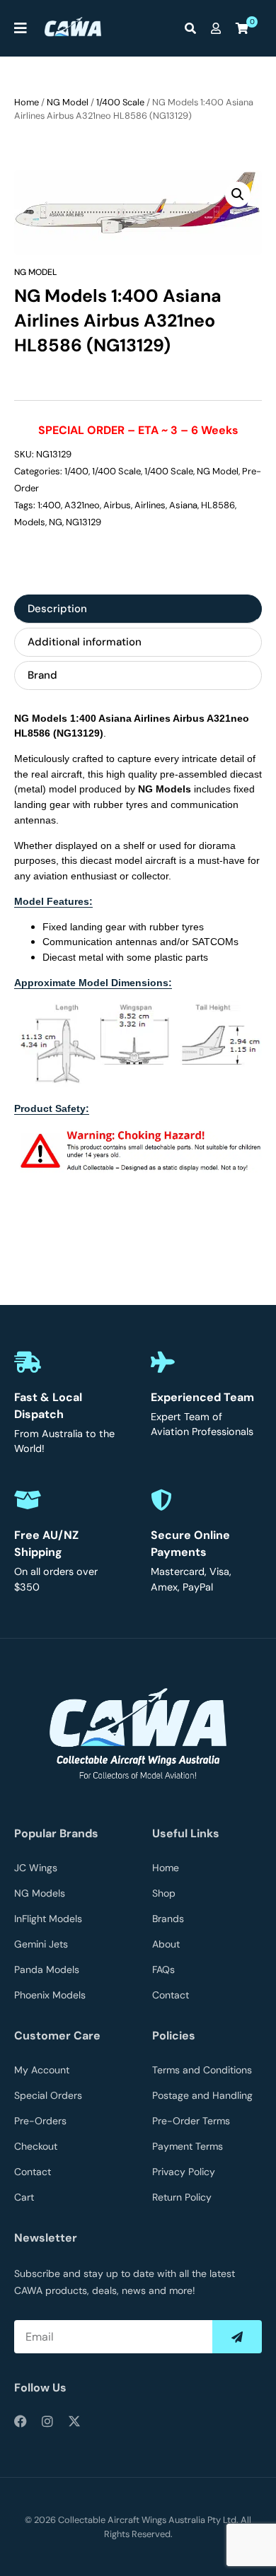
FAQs (163, 1969)
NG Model (68, 102)
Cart (24, 2197)
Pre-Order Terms (191, 2121)
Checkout (36, 2146)
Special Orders (48, 2095)
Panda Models (47, 1969)
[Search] (194, 28)
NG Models (40, 1893)
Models (30, 522)
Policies (174, 2036)
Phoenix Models (50, 1995)
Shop (164, 1893)
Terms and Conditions (202, 2070)
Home (27, 102)
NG (56, 522)
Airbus (117, 505)
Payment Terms (188, 2146)
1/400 (76, 471)
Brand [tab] (42, 675)
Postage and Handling (202, 2095)
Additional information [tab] (85, 642)
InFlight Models (48, 1919)
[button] (238, 194)
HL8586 (218, 505)
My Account (42, 2070)
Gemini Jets (41, 1944)
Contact (171, 1995)
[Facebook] (21, 2421)
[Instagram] (47, 2421)
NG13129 (84, 522)
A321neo (82, 505)
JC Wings (36, 1868)
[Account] (219, 28)
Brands (168, 1919)
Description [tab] (57, 609)
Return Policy (182, 2197)
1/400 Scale (120, 102)
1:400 (49, 505)
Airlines (150, 505)
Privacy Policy (184, 2172)
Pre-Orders (40, 2121)
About (166, 1944)
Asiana (183, 505)
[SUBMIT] (237, 2337)
